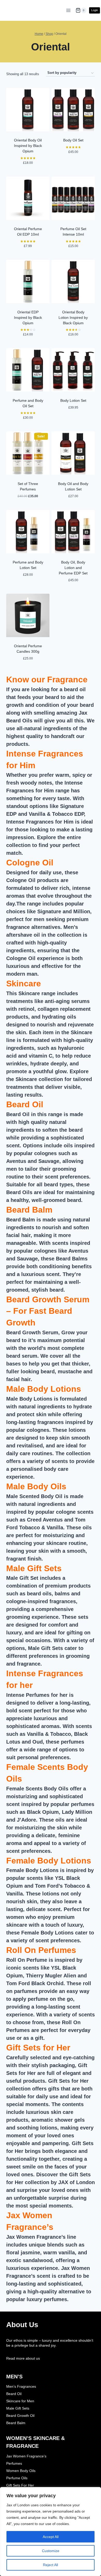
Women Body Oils (21, 2471)
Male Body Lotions (44, 1389)
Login (95, 10)
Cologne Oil (30, 863)
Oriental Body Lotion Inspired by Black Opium (73, 318)
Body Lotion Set (73, 400)
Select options (73, 162)
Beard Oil (25, 1104)
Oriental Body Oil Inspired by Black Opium (28, 146)
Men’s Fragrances (21, 2386)
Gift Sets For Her (20, 2485)
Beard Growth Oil (20, 2416)
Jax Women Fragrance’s (26, 2456)
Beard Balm (29, 1210)
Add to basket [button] (28, 173)
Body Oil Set (73, 140)
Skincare (24, 983)
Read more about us (23, 2358)
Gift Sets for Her (38, 2048)
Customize (51, 2551)
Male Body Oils (36, 1486)
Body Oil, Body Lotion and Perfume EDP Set (73, 568)
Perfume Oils (17, 2478)
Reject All (51, 2565)
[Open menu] (68, 10)
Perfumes (14, 2463)
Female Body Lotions (49, 1861)
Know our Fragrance (47, 679)
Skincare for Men (20, 2401)
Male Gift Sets (34, 1568)
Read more (28, 257)
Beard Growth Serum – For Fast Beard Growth (48, 1311)
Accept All (51, 2537)
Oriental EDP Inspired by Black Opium (28, 318)
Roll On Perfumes (41, 1950)
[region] (51, 2532)
